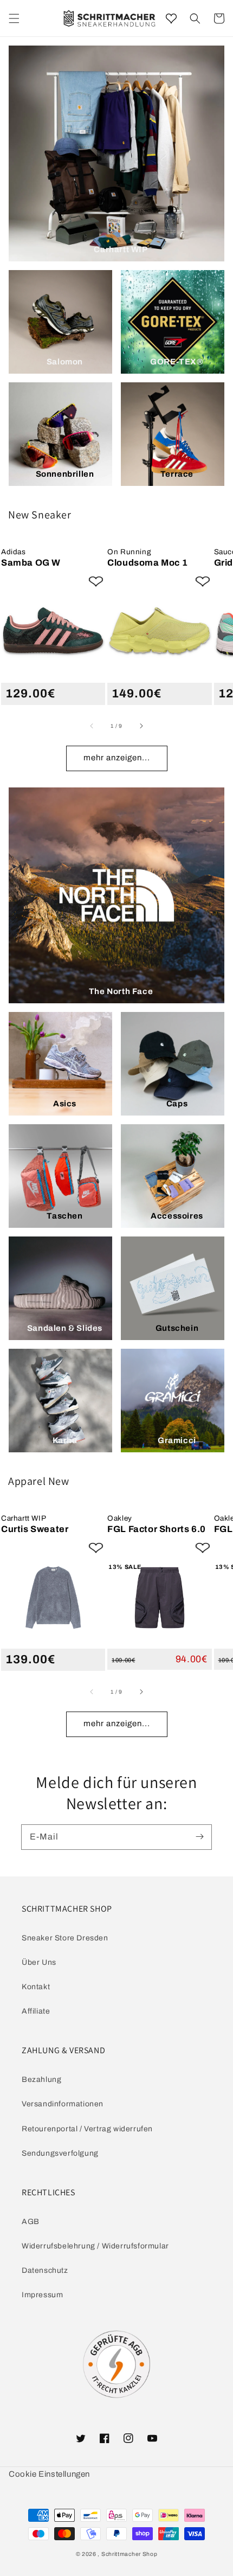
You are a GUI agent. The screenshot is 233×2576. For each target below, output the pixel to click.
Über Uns (39, 1962)
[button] (195, 18)
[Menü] (14, 18)
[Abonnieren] (199, 1837)
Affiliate (36, 2011)
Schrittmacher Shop (130, 2554)
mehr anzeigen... (117, 758)
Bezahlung (41, 2080)
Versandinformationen (63, 2104)
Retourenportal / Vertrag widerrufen (87, 2129)
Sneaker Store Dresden (65, 1938)
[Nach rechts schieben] (141, 726)
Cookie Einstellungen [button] (49, 2474)
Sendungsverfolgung (60, 2153)
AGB (31, 2222)
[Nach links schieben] (92, 726)
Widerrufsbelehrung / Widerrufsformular (95, 2246)
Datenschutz (45, 2270)
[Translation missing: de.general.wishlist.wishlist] (171, 18)
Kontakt (36, 1987)
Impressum (42, 2295)
